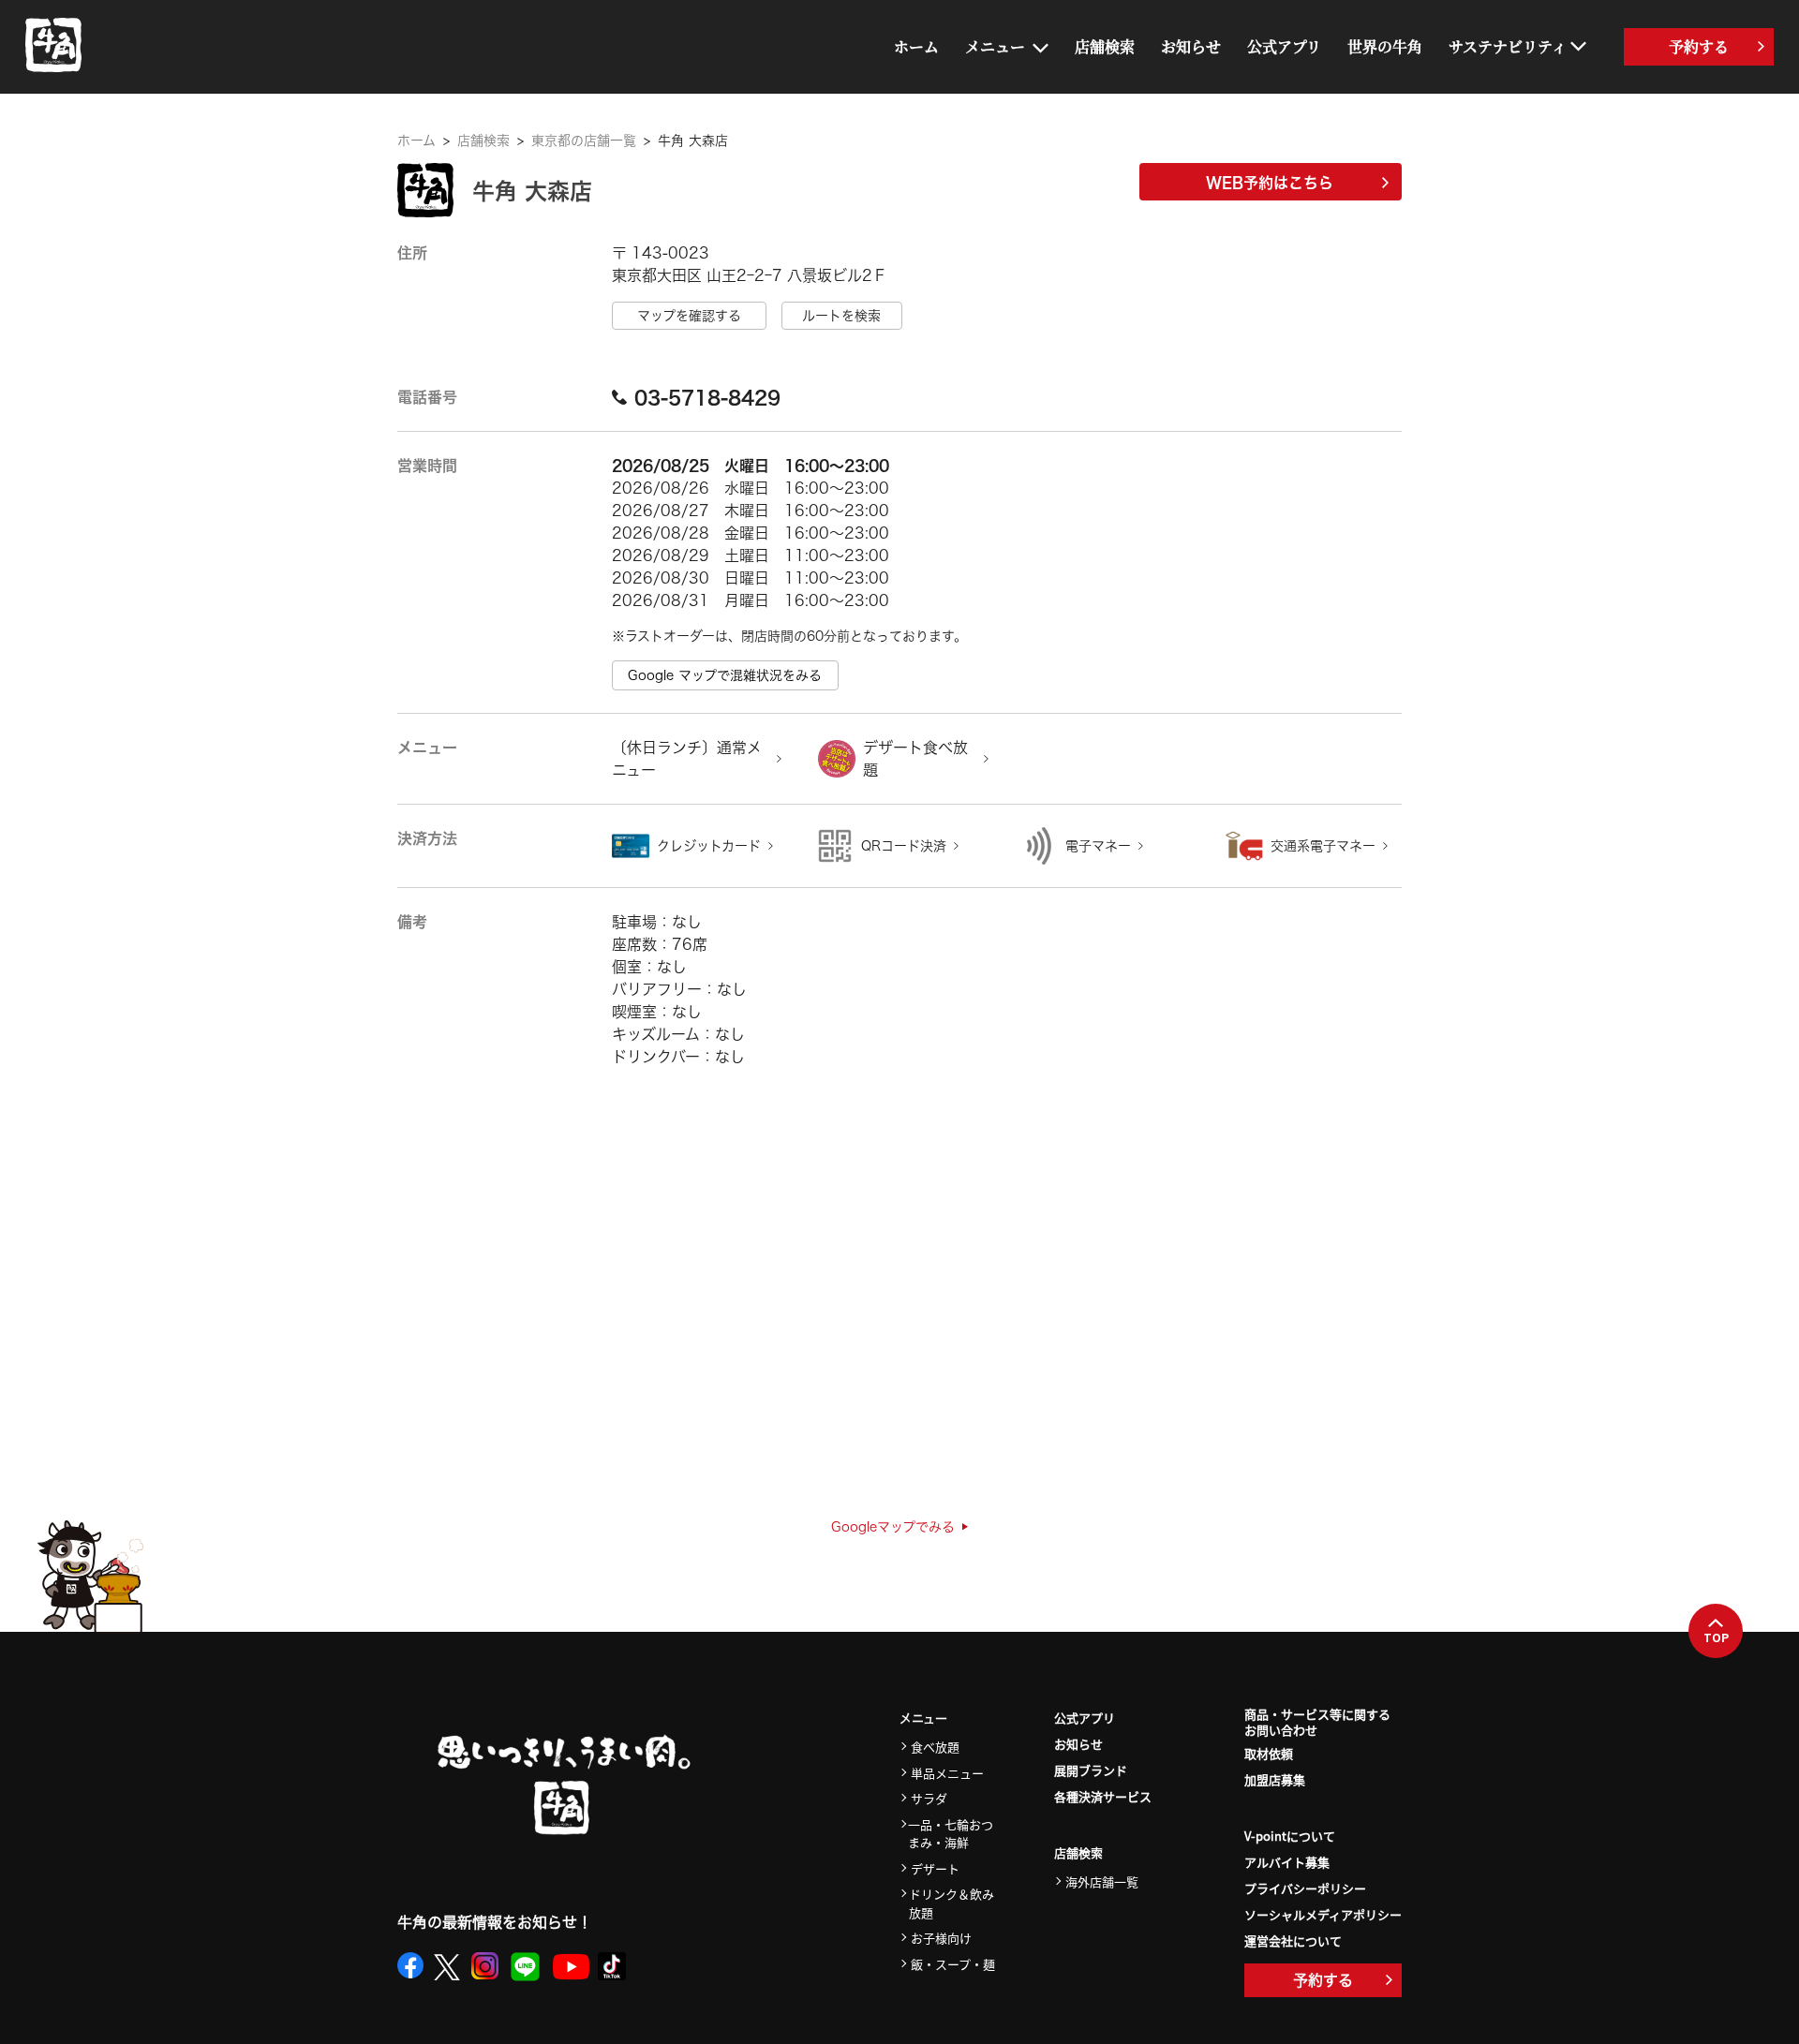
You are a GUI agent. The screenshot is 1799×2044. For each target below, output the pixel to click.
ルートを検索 (841, 316)
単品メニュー (947, 1773)
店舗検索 (1105, 46)
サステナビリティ (1508, 46)
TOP (1716, 1637)
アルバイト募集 (1287, 1862)
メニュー (995, 46)
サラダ (929, 1798)
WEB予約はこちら (1270, 183)
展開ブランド (1091, 1770)
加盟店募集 (1275, 1779)
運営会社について (1293, 1940)
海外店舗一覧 (1102, 1881)
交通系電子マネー (1323, 846)
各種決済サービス (1103, 1796)
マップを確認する (689, 316)
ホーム (916, 46)
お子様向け (941, 1938)
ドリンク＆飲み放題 (952, 1903)
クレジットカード (709, 846)
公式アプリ (1284, 46)
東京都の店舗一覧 (584, 141)
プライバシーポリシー (1305, 1888)
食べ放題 (935, 1747)
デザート (935, 1868)
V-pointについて (1290, 1836)
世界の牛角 (1385, 46)
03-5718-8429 (707, 397)
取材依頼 (1269, 1753)
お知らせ (1191, 46)
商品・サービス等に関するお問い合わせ (1317, 1723)
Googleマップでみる (893, 1527)
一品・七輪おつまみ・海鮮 (951, 1834)
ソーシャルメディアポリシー (1323, 1914)
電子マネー (1098, 846)
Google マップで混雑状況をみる (725, 675)
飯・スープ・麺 (953, 1964)
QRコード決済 (904, 846)
